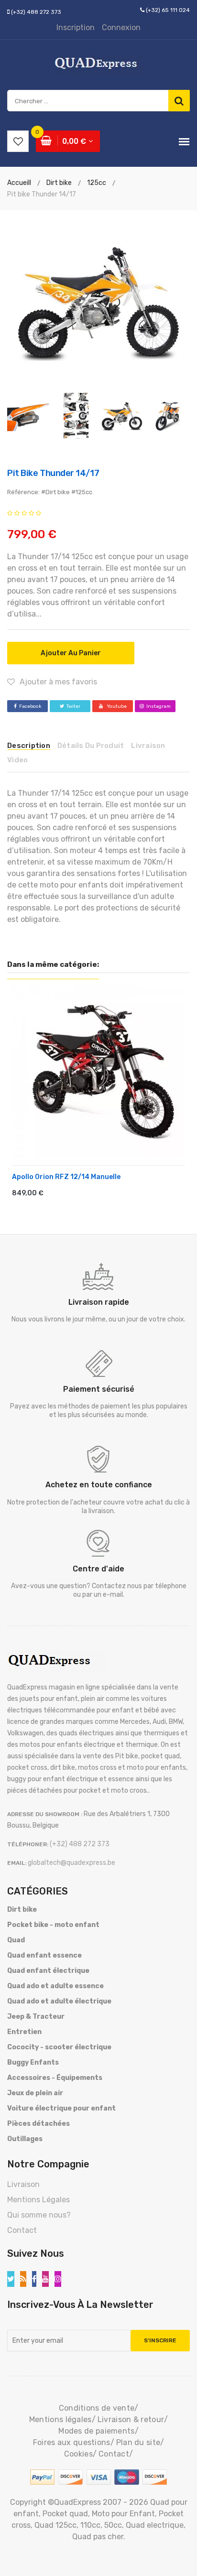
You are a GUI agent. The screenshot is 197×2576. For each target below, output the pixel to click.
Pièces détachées (38, 2124)
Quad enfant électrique (48, 1971)
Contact (22, 2230)
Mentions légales (60, 2419)
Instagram (159, 706)
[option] (98, 302)
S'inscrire (160, 2340)
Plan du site (138, 2442)
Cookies (78, 2454)
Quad (16, 1940)
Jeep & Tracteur (36, 2017)
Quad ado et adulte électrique (59, 2001)
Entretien (24, 2032)
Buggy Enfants (33, 2062)
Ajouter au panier (71, 653)
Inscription (76, 27)
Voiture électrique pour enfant (61, 2108)
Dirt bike (22, 1910)
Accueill (19, 183)
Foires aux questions (72, 2442)
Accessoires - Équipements (55, 2078)
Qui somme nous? (39, 2215)
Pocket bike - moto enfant (53, 1925)
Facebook (30, 706)
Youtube (116, 706)
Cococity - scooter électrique (59, 2047)
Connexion (121, 27)
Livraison (23, 2184)
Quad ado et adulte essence (55, 1986)
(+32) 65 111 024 (168, 10)
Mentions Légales (38, 2200)
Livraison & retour (131, 2419)
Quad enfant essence (44, 1955)
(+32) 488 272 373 (36, 12)
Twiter (73, 706)
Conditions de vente (97, 2408)
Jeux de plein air (35, 2093)
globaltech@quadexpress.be (71, 1863)
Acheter (41, 1196)
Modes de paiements (96, 2431)
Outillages (25, 2139)
